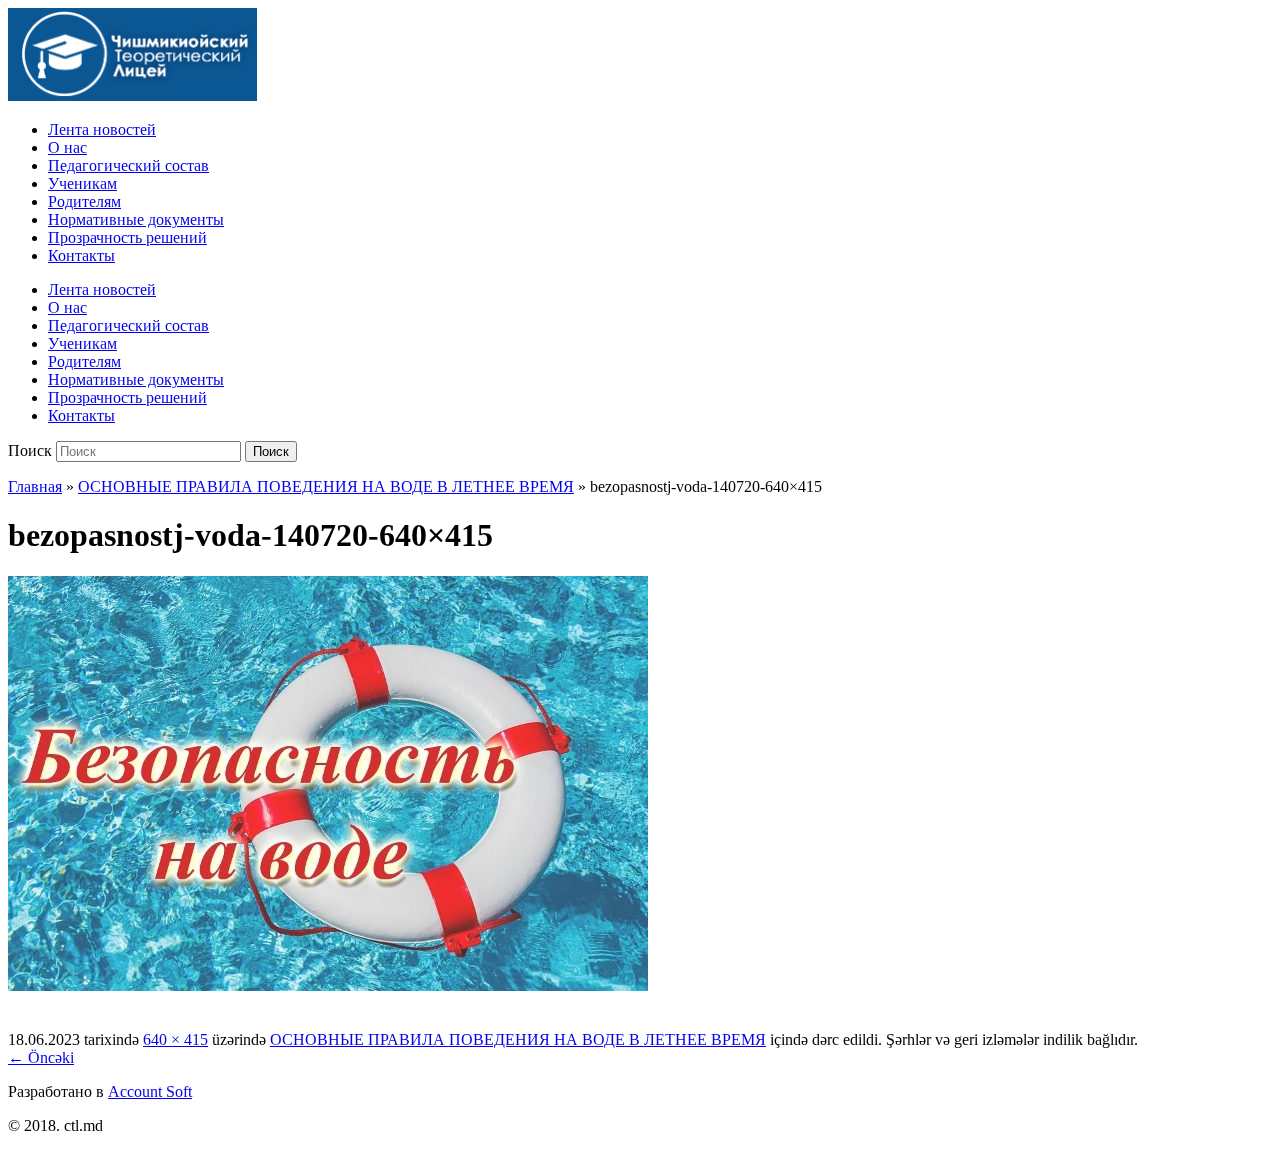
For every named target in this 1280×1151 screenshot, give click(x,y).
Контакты (81, 255)
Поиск (30, 450)
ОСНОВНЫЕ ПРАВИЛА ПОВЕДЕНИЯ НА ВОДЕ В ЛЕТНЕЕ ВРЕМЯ (326, 486)
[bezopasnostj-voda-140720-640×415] (328, 985)
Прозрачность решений (127, 237)
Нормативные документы (136, 219)
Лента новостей (102, 129)
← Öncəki (41, 1057)
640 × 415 (175, 1039)
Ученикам (82, 183)
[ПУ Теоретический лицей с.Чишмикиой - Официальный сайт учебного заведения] (132, 95)
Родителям (84, 201)
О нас (67, 147)
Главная (35, 486)
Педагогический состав (128, 165)
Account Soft (150, 1091)
